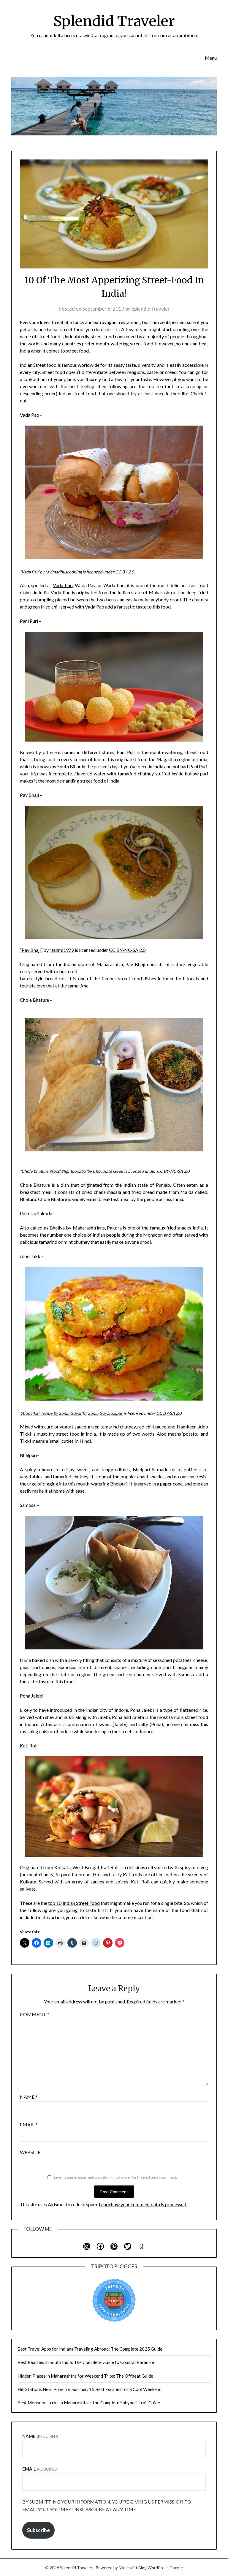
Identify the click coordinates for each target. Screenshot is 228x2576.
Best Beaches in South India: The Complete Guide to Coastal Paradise (86, 2362)
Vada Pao (63, 585)
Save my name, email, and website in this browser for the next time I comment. (115, 2177)
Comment (35, 2014)
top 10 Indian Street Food (74, 1903)
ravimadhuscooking (63, 572)
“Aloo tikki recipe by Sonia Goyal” (51, 1413)
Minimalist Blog (133, 2568)
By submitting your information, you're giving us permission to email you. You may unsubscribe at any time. (107, 2505)
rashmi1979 (62, 950)
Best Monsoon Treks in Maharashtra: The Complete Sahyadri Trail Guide (89, 2403)
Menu (211, 58)
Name (29, 2097)
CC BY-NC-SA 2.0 (127, 950)
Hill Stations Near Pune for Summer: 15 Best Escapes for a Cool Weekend (90, 2389)
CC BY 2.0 (125, 572)
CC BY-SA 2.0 (169, 1413)
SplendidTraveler (151, 309)
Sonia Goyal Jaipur (105, 1413)
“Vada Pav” (30, 572)
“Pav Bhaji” (31, 950)
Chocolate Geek (108, 1171)
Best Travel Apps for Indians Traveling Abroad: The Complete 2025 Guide (90, 2349)
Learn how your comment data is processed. (143, 2204)
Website (30, 2152)
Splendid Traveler (114, 21)
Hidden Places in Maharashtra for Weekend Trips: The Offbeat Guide (85, 2376)
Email (29, 2124)
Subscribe (38, 2530)
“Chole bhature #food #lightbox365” (54, 1171)
